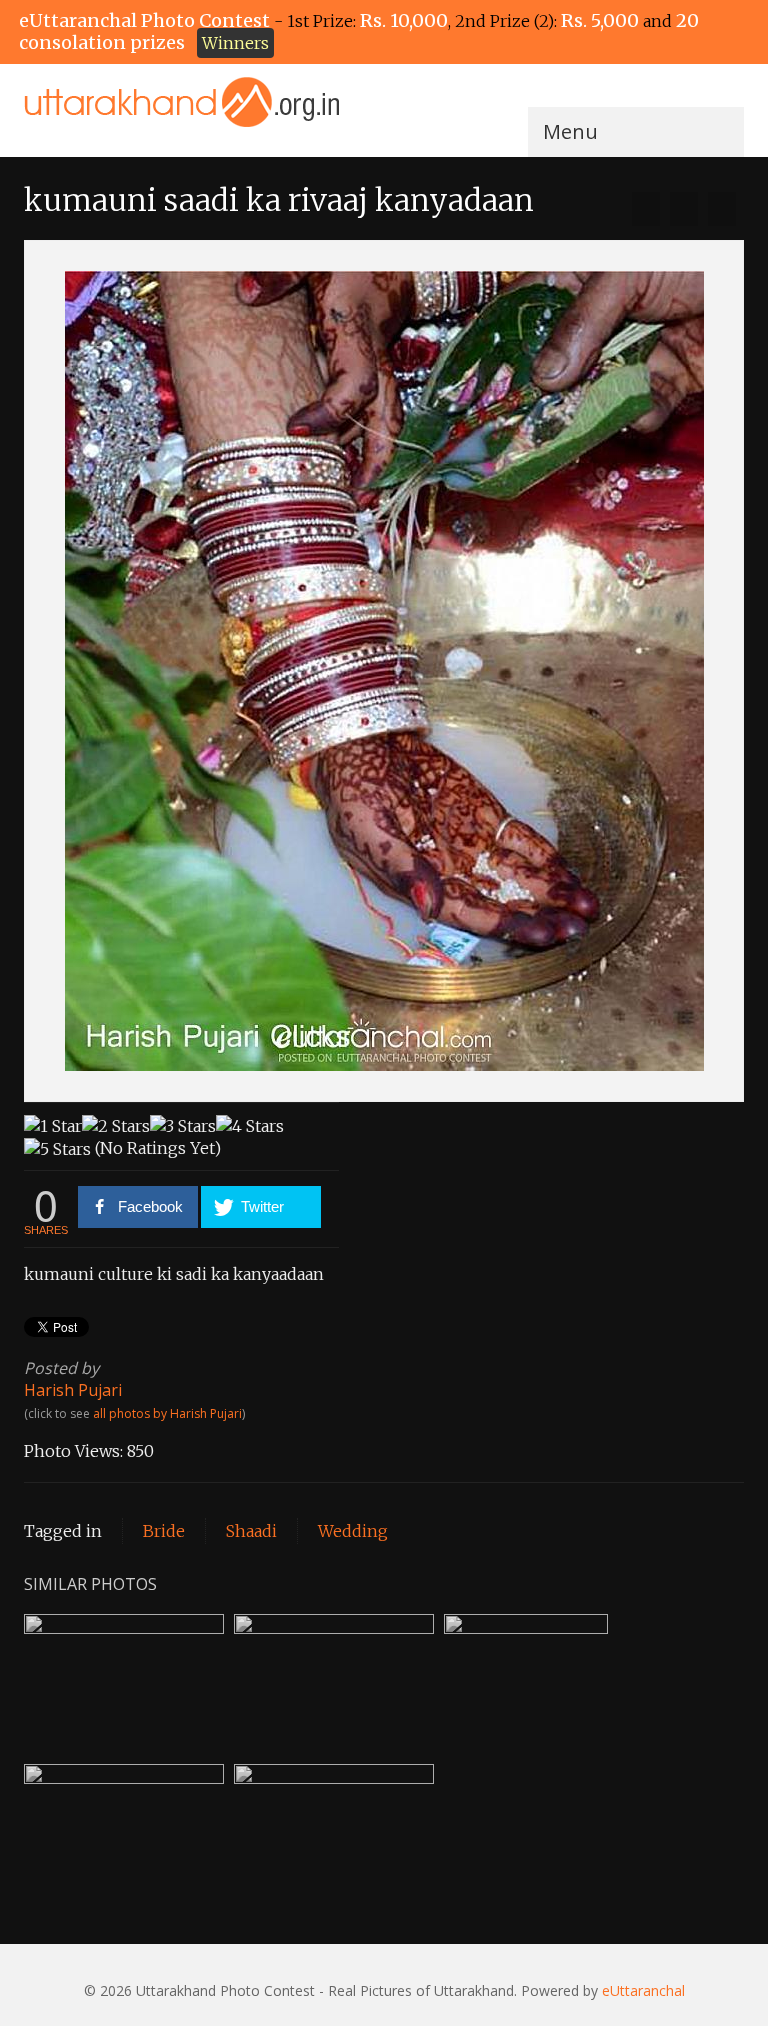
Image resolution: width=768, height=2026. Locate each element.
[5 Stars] (57, 1149)
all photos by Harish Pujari (167, 1413)
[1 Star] (53, 1126)
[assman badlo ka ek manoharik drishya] (722, 209)
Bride (164, 1531)
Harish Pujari (73, 1390)
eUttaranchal (643, 1990)
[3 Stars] (183, 1126)
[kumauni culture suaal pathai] (646, 209)
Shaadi (251, 1531)
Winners (235, 43)
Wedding (353, 1531)
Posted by (61, 1368)
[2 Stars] (116, 1126)
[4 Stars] (250, 1126)
